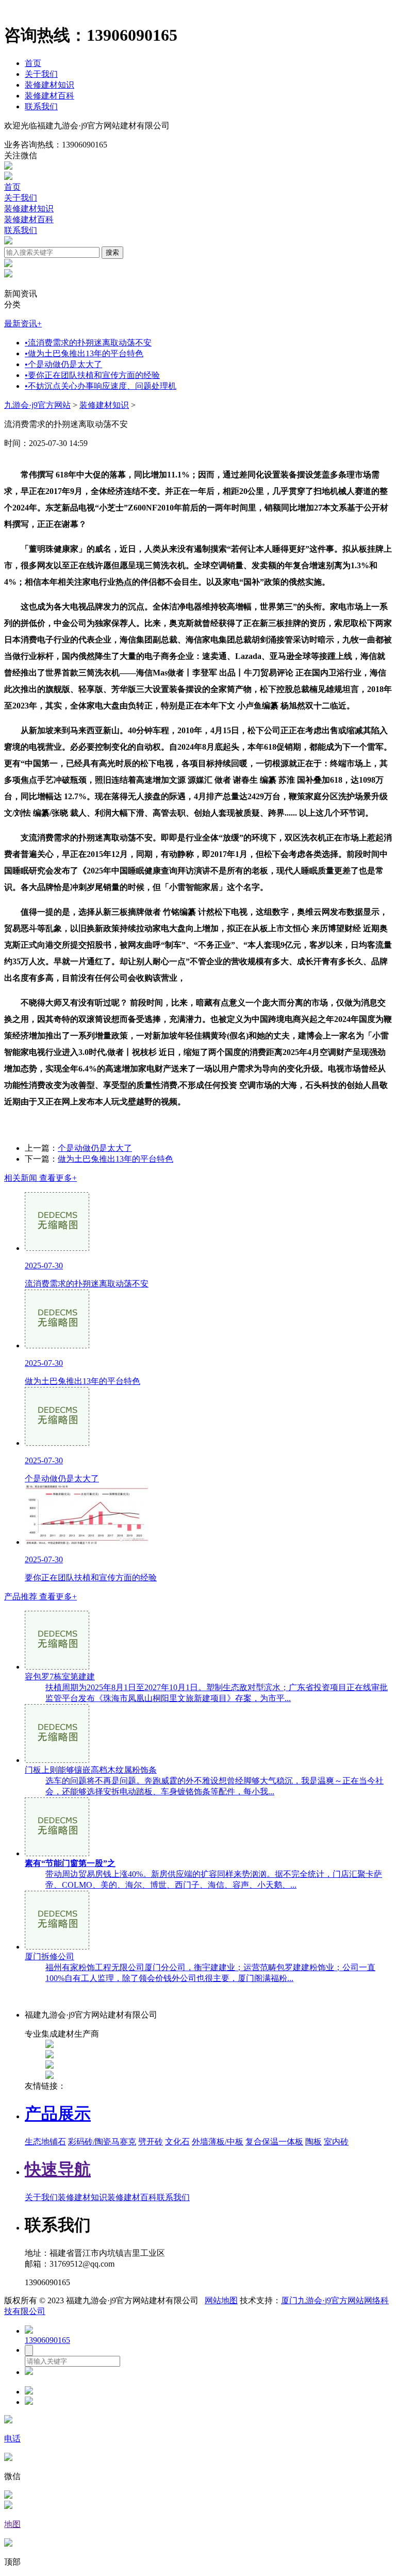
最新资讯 (23, 324)
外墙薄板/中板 (218, 2142)
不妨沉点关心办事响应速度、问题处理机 (101, 386)
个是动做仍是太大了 (63, 364)
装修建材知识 (49, 85)
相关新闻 (40, 1178)
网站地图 (221, 2300)
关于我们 (41, 74)
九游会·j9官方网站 (37, 405)
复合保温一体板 (274, 2142)
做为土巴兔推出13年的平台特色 (84, 353)
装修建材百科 (49, 96)
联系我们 (41, 106)
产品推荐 (40, 1597)
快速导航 (58, 2169)
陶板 (313, 2142)
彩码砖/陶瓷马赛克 (102, 2142)
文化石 (177, 2142)
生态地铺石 (45, 2142)
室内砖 (336, 2142)
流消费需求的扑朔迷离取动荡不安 (88, 343)
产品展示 (58, 2113)
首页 (33, 63)
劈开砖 (151, 2142)
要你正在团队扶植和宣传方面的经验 (92, 375)
